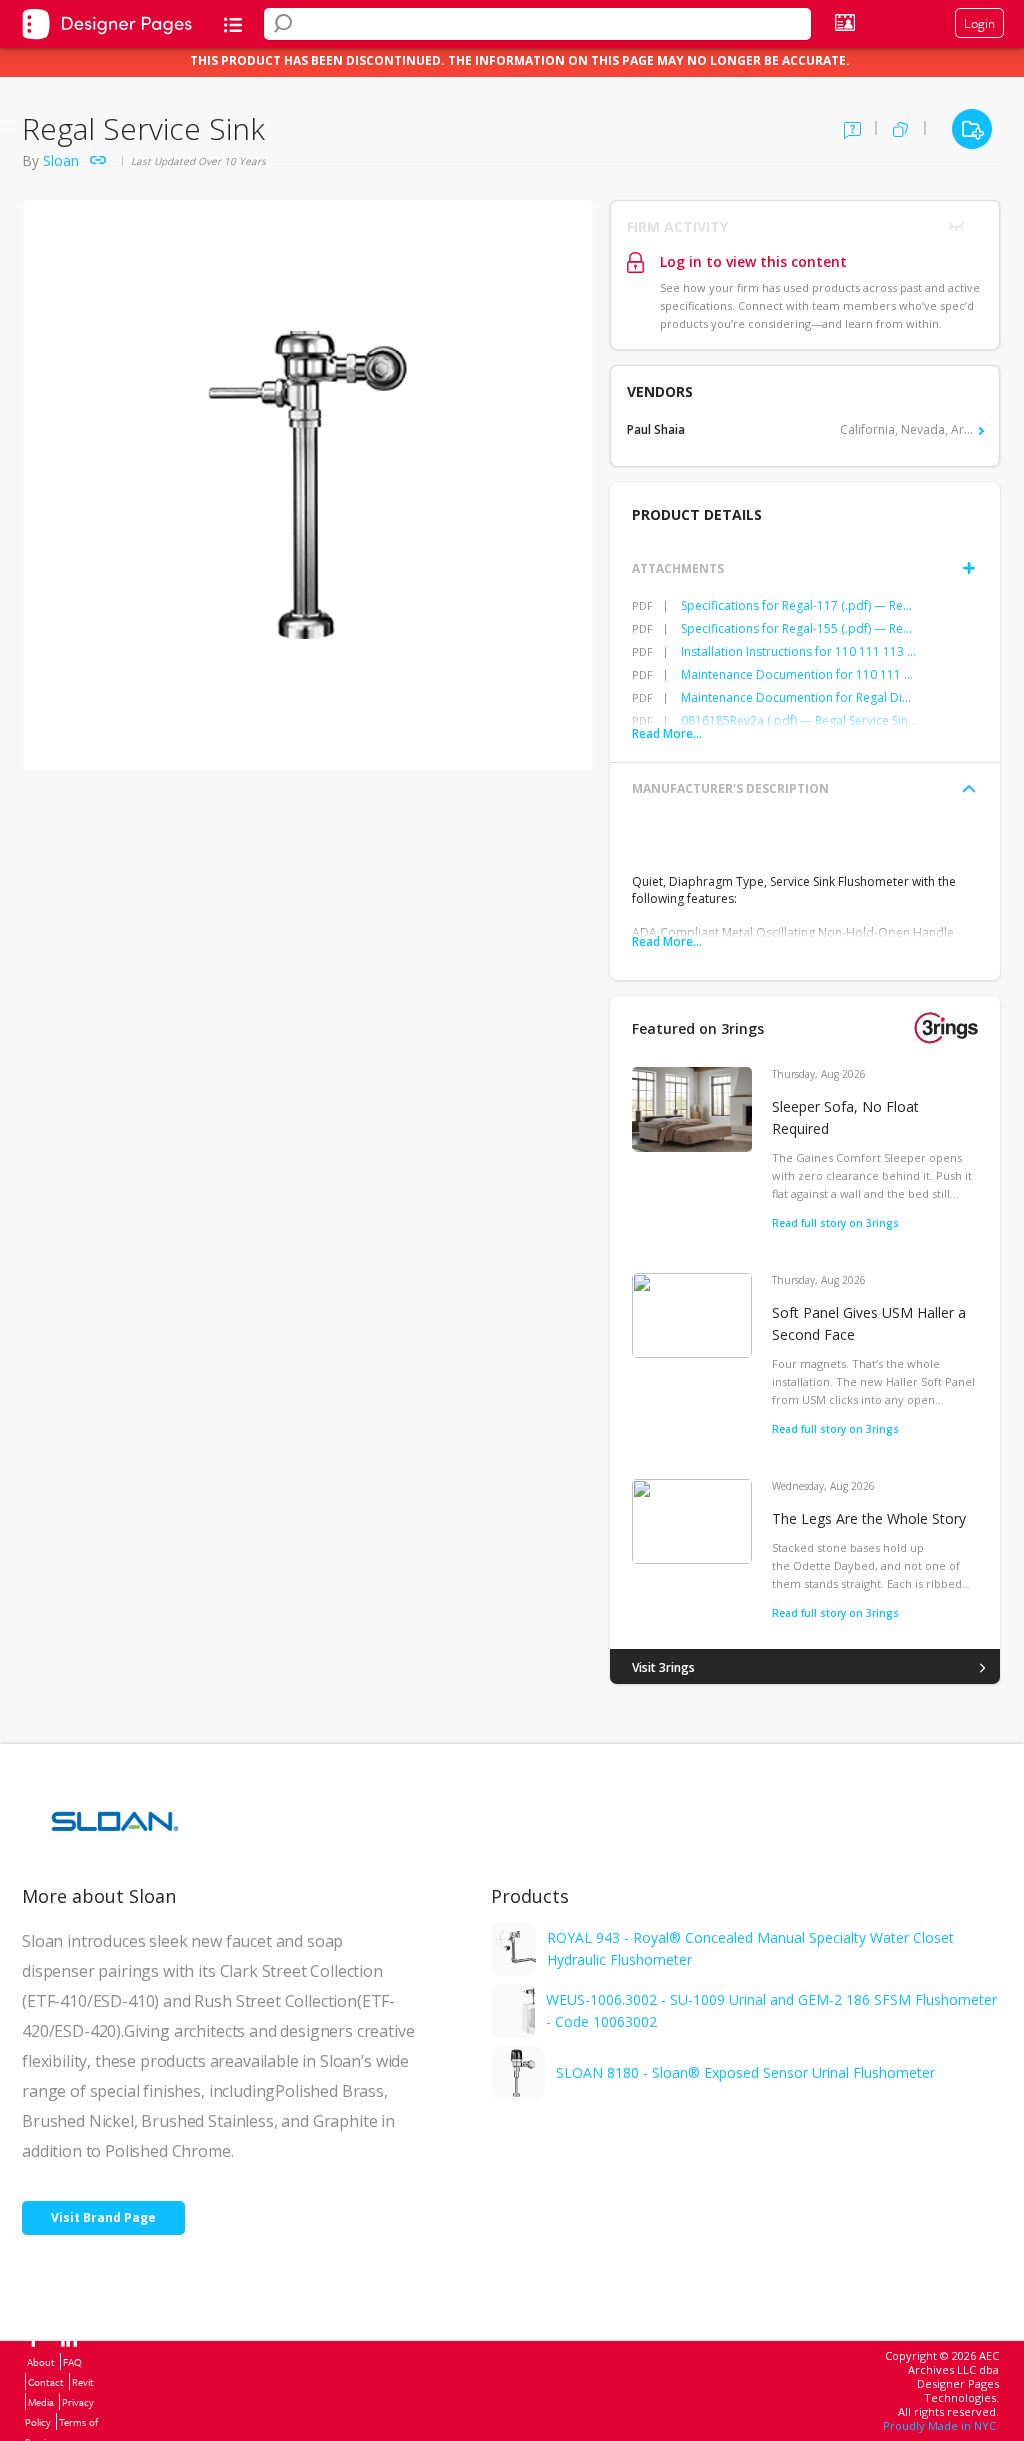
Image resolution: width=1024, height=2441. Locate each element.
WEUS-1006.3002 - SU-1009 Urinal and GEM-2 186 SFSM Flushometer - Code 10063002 (771, 2010)
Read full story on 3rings (835, 1223)
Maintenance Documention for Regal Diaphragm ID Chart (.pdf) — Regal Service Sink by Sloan (799, 697)
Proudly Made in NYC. (941, 2425)
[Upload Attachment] (969, 568)
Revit (83, 2382)
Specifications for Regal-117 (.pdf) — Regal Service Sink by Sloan (799, 605)
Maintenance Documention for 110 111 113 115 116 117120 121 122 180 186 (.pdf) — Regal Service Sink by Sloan (799, 674)
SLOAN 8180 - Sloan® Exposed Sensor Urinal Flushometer (745, 2072)
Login (979, 23)
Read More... (667, 733)
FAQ (72, 2362)
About (41, 2362)
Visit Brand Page (103, 2217)
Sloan (61, 160)
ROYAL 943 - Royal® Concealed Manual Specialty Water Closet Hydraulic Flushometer (750, 1948)
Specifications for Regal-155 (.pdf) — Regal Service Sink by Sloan (799, 628)
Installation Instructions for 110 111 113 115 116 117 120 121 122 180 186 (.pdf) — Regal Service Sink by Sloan (799, 651)
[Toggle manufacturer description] (969, 789)
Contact (46, 2382)
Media (41, 2402)
